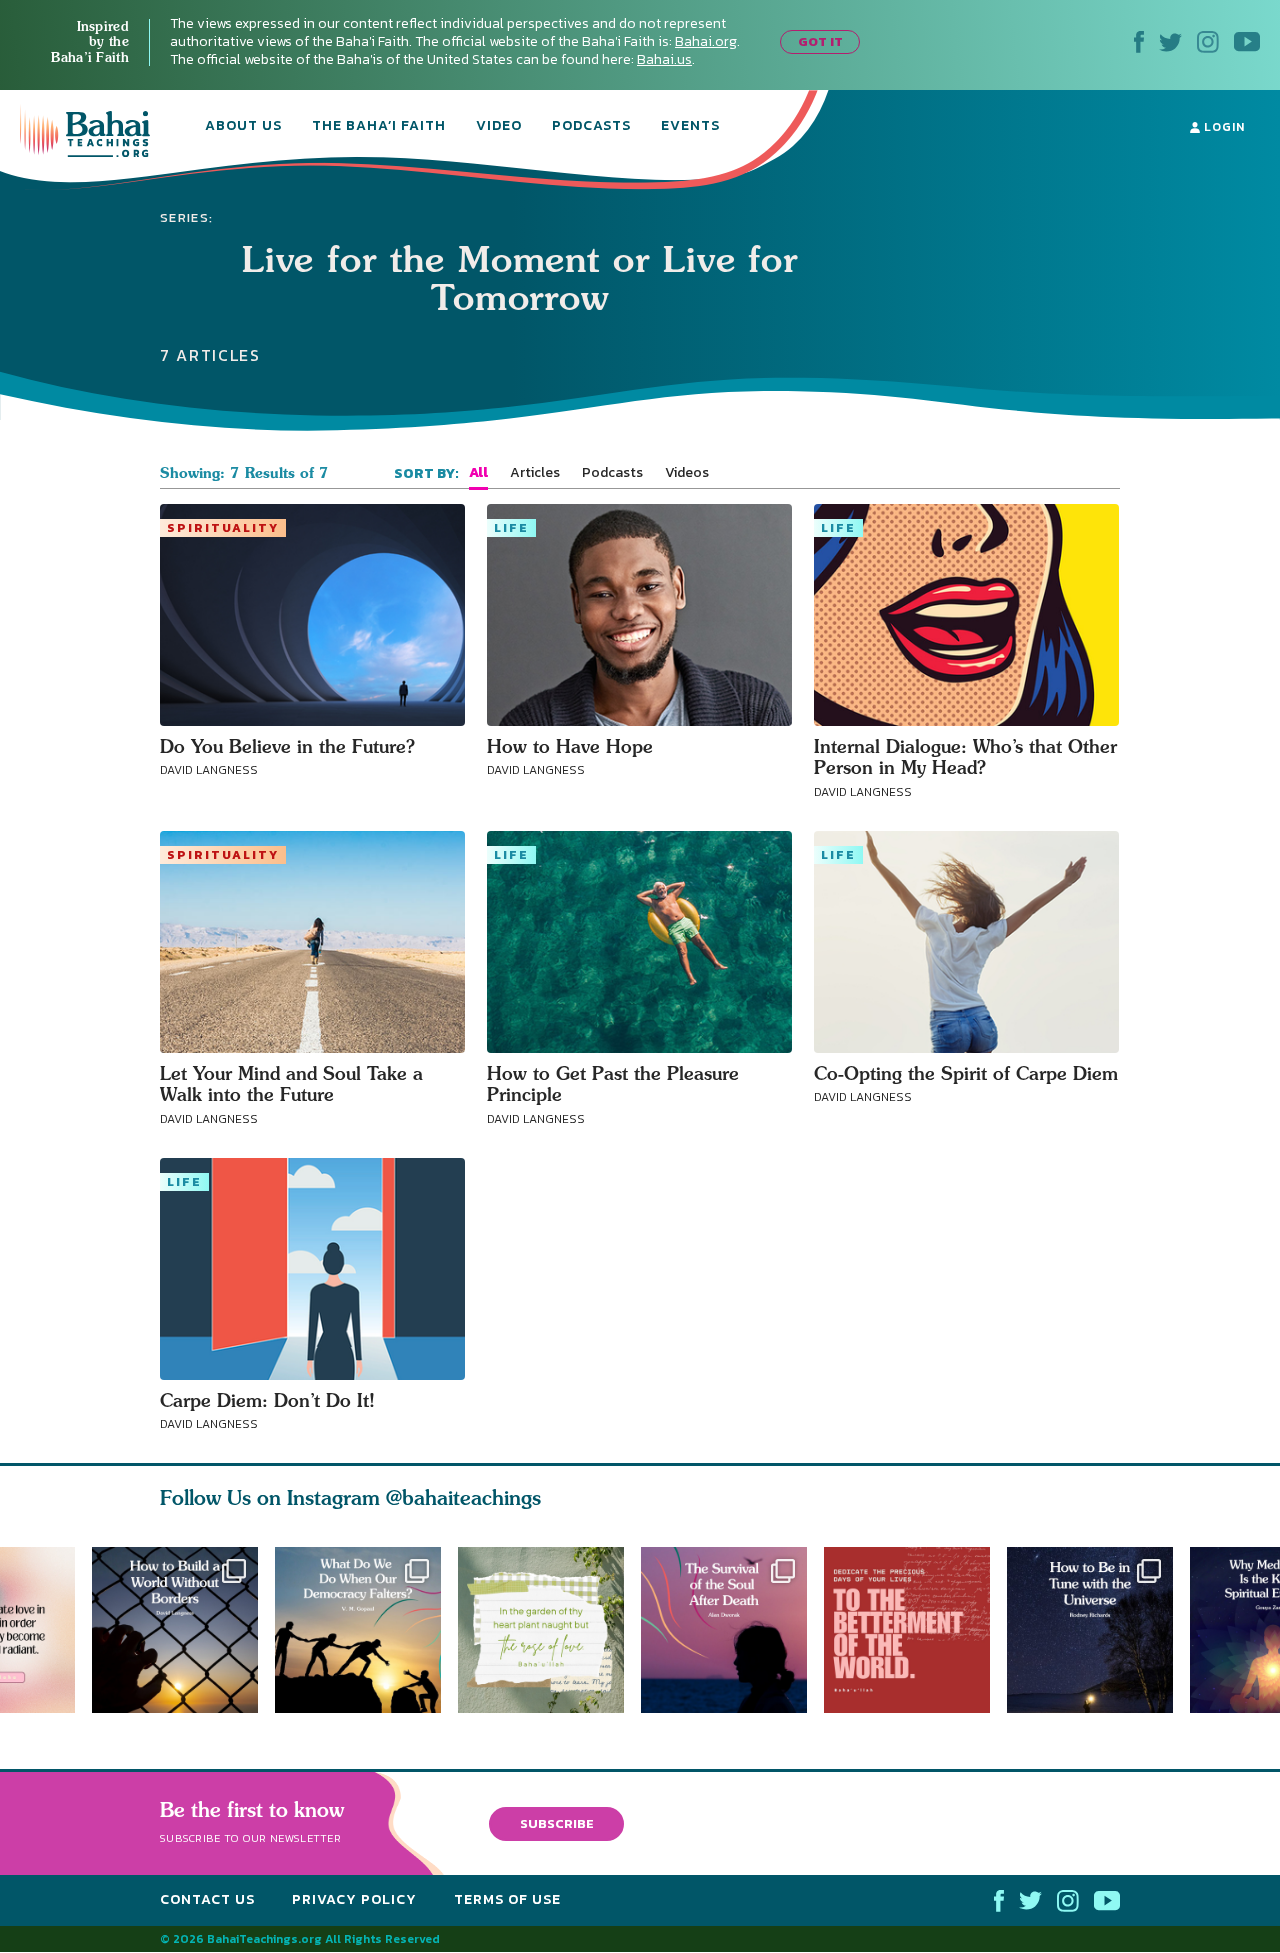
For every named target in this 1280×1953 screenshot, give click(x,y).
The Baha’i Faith (379, 127)
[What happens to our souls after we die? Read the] (732, 1630)
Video (499, 127)
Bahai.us (664, 59)
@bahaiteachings (463, 1497)
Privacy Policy (354, 1900)
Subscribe (557, 1823)
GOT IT (820, 41)
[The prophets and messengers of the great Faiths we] (175, 1630)
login (1222, 127)
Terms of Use (507, 1900)
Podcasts (591, 127)
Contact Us (207, 1900)
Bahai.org (706, 41)
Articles (535, 473)
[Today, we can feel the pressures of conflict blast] (358, 1630)
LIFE (511, 528)
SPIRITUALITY (223, 528)
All (478, 473)
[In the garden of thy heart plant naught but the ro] (549, 1630)
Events (690, 127)
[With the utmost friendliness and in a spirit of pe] (915, 1630)
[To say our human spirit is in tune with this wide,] (1098, 1630)
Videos (687, 473)
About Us (243, 127)
